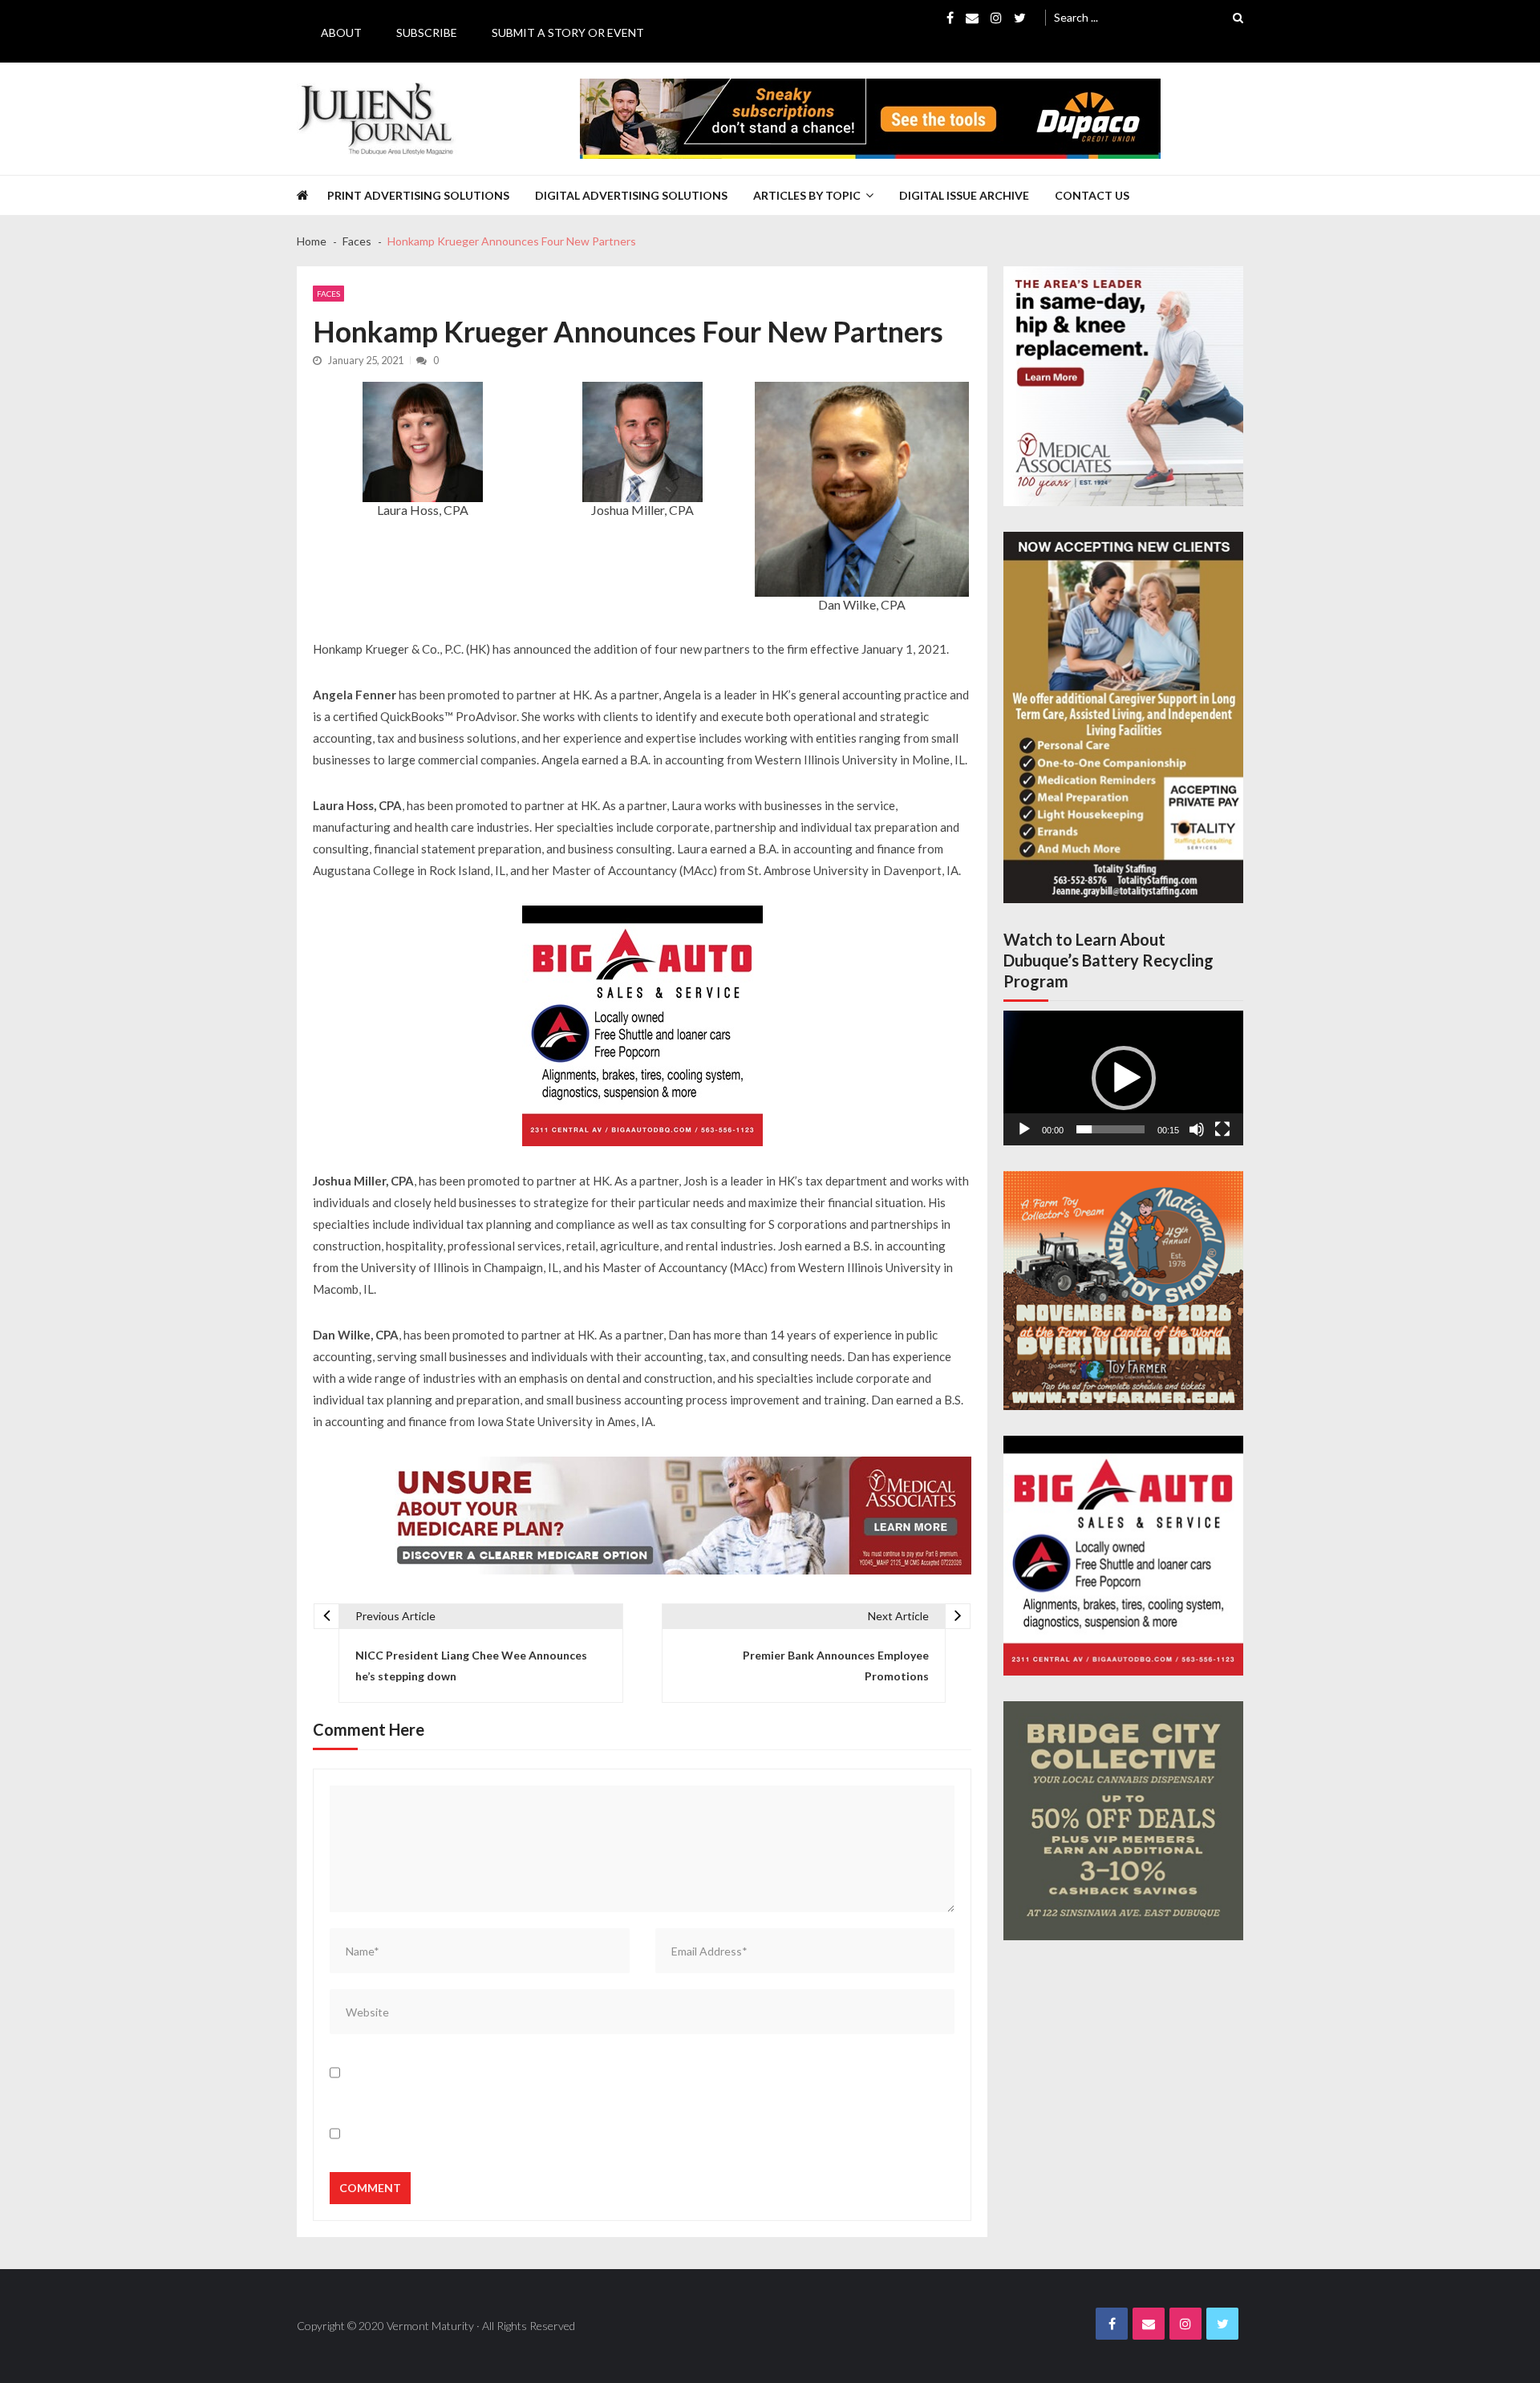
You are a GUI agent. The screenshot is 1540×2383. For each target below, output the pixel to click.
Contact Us (1092, 195)
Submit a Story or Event (568, 32)
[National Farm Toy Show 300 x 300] (1123, 1291)
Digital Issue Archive (964, 195)
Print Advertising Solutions (418, 195)
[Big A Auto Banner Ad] (642, 1026)
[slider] (1110, 1129)
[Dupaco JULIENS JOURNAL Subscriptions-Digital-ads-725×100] (870, 119)
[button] (1124, 1078)
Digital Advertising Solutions (631, 195)
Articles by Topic (807, 195)
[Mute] (1197, 1129)
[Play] (1024, 1129)
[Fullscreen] (1222, 1129)
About (341, 32)
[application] (1123, 1078)
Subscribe (427, 32)
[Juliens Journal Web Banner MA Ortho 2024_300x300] (1123, 386)
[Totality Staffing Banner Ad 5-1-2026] (1123, 717)
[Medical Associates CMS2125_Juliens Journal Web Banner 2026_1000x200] (677, 1516)
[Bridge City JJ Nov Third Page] (1123, 1821)
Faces (328, 294)
